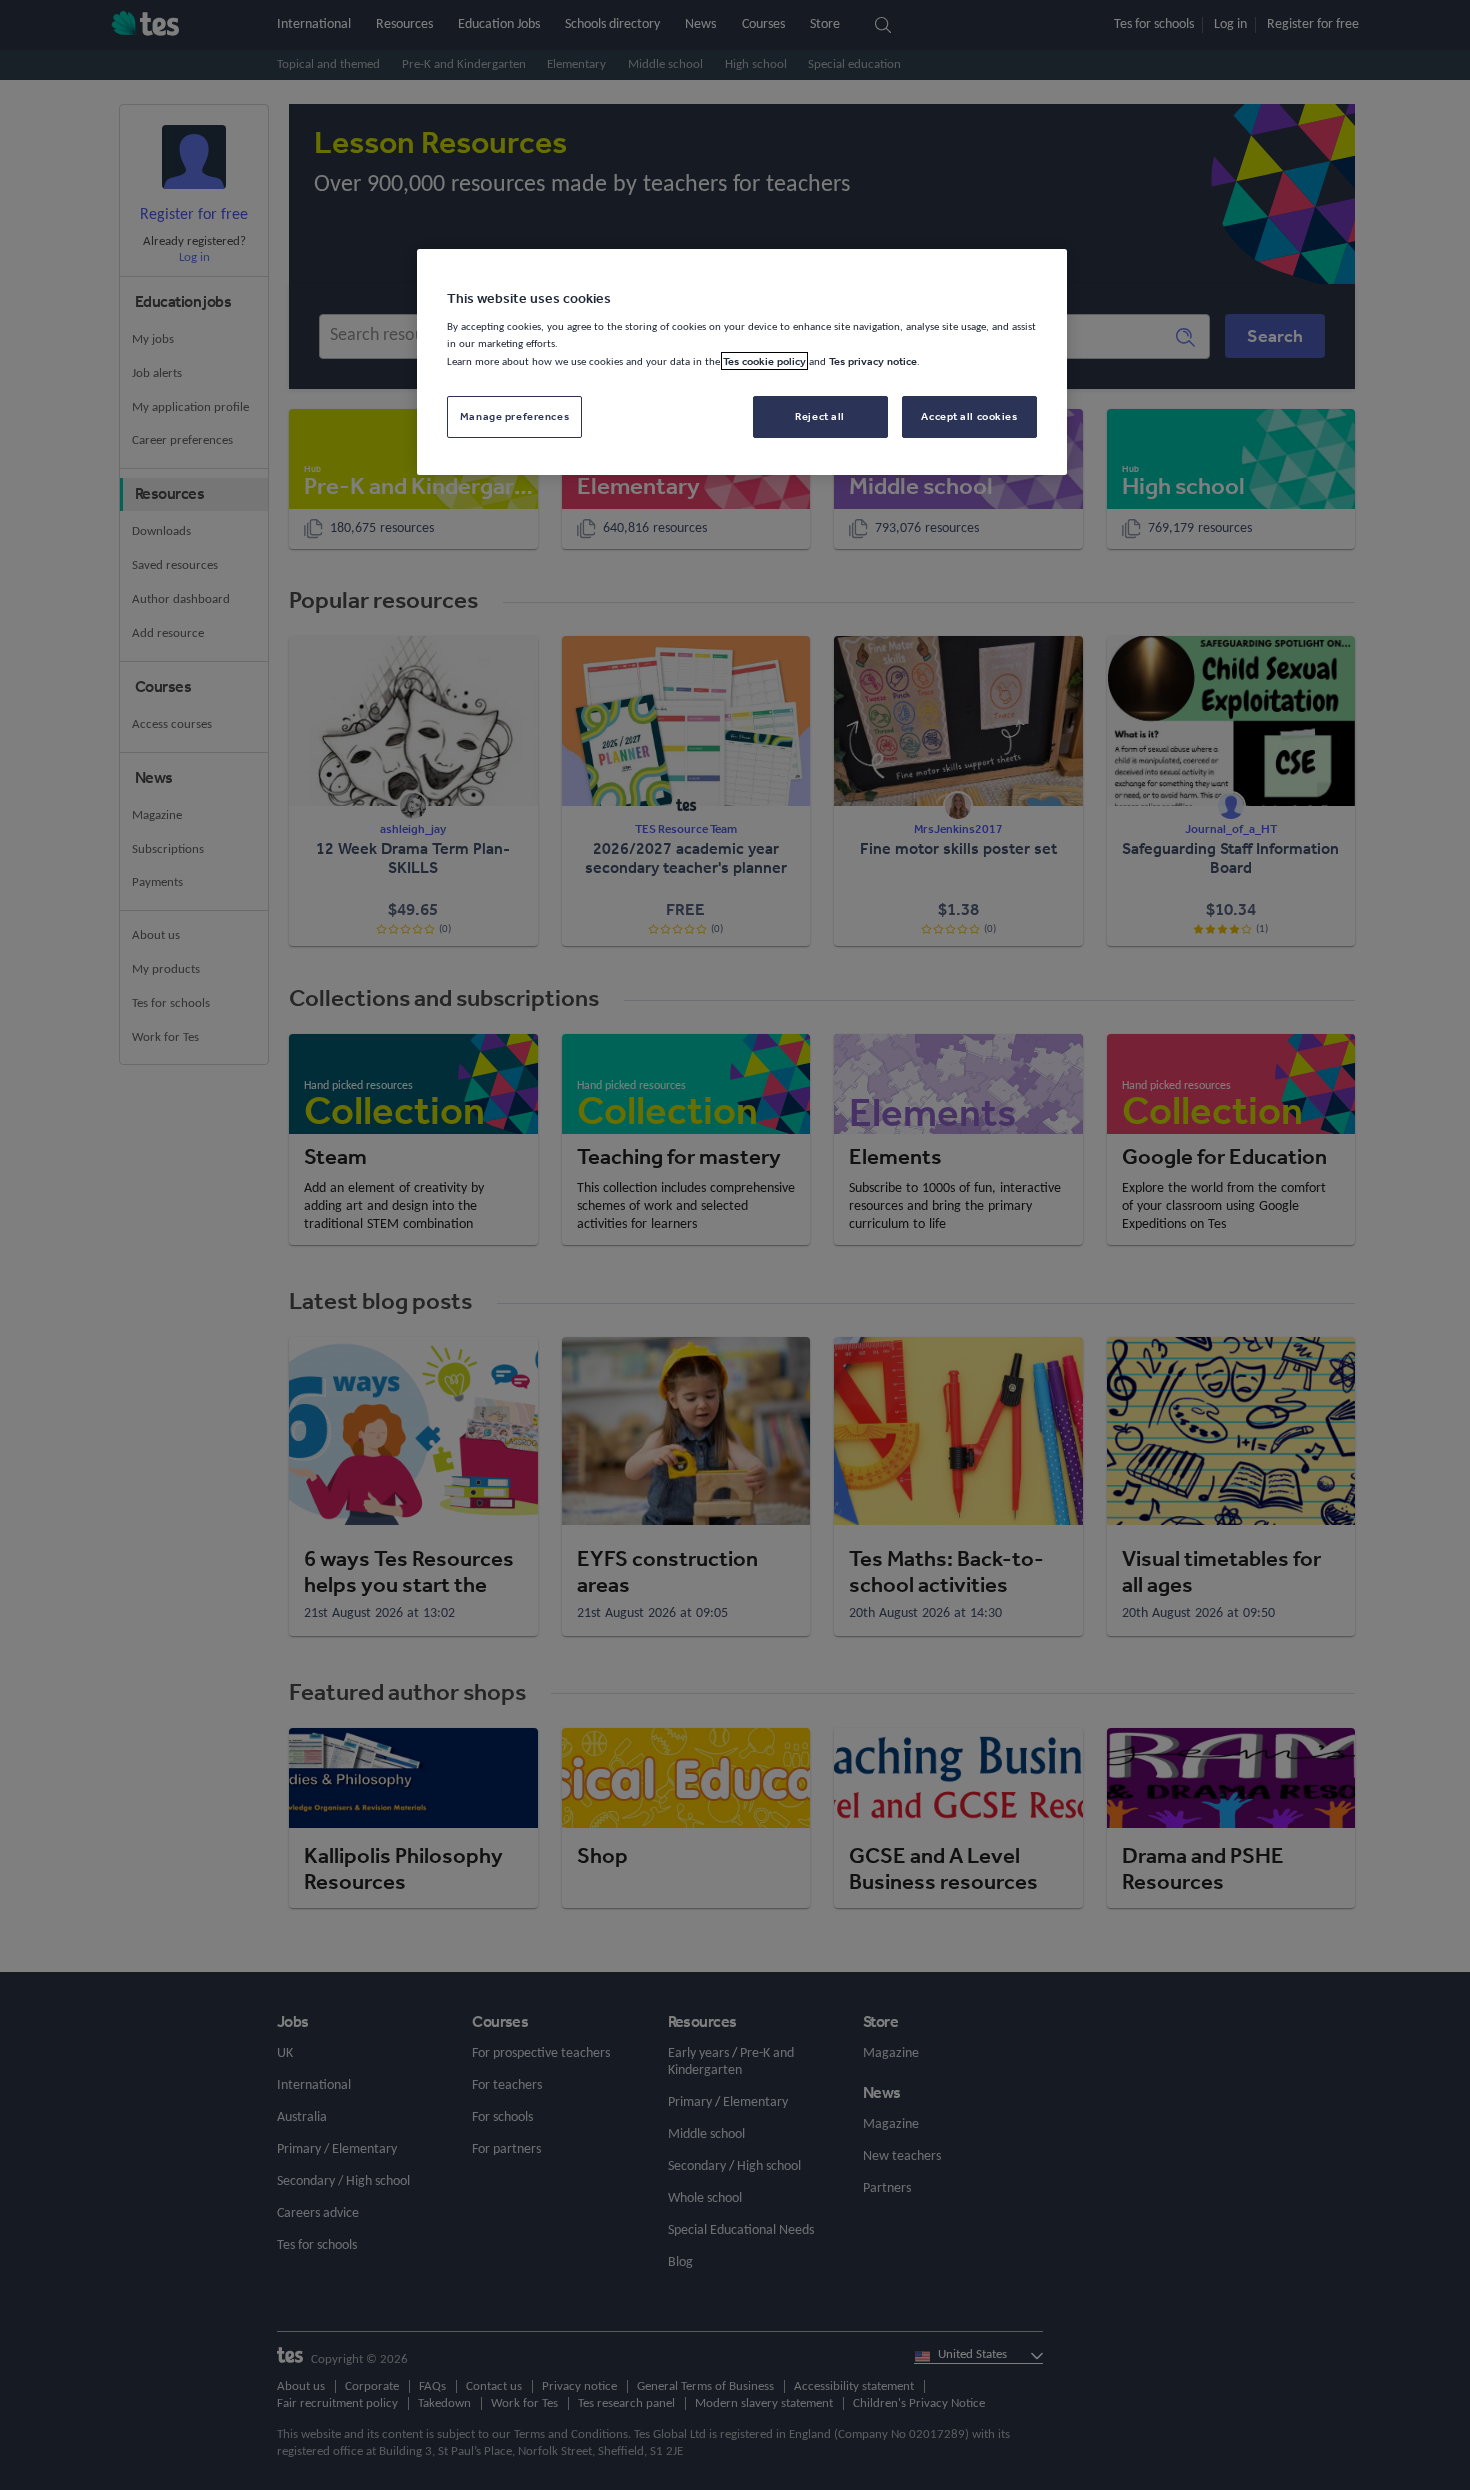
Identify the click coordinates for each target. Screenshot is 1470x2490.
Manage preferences (514, 416)
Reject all (820, 416)
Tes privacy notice (873, 361)
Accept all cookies (969, 416)
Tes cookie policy (764, 361)
